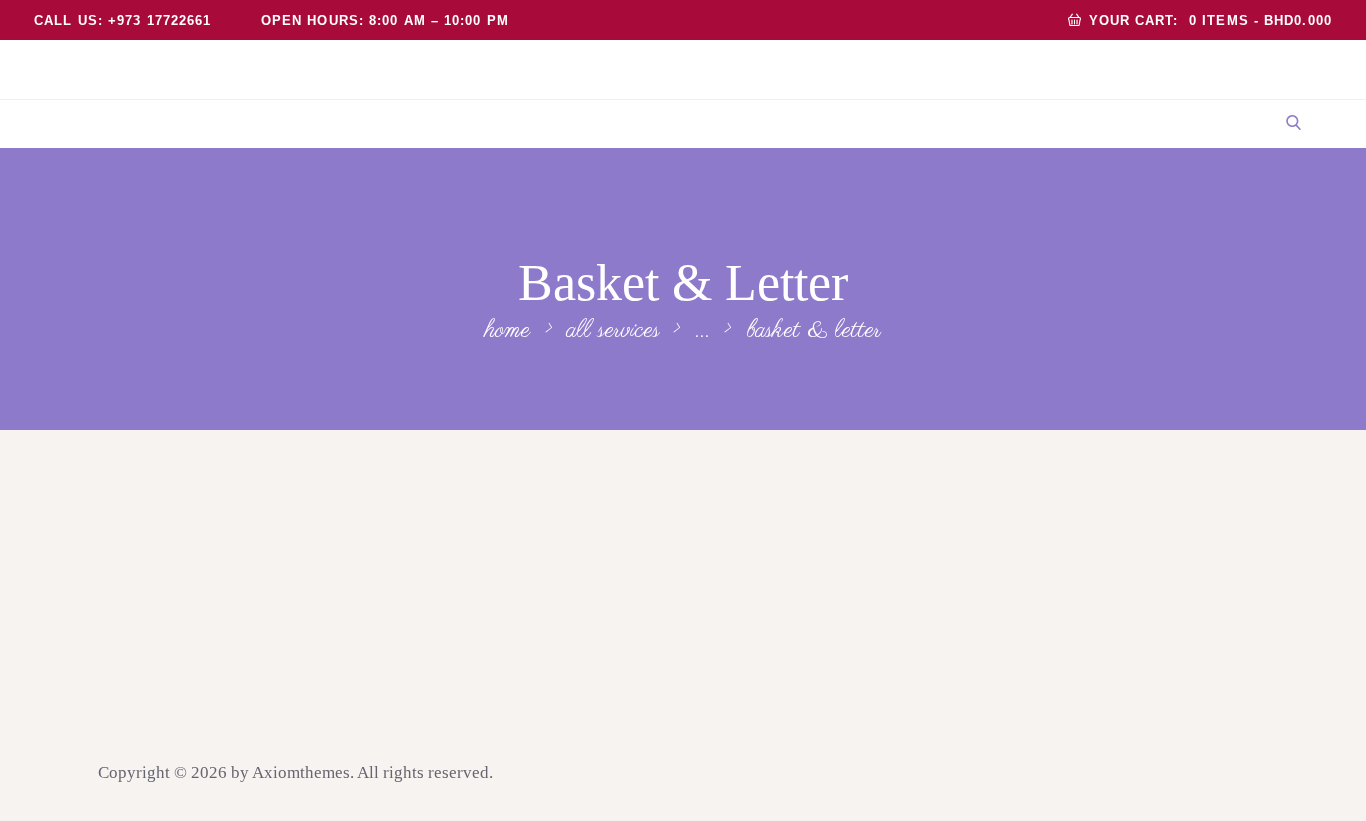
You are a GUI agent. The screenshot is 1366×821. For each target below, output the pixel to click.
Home (507, 331)
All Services (613, 330)
